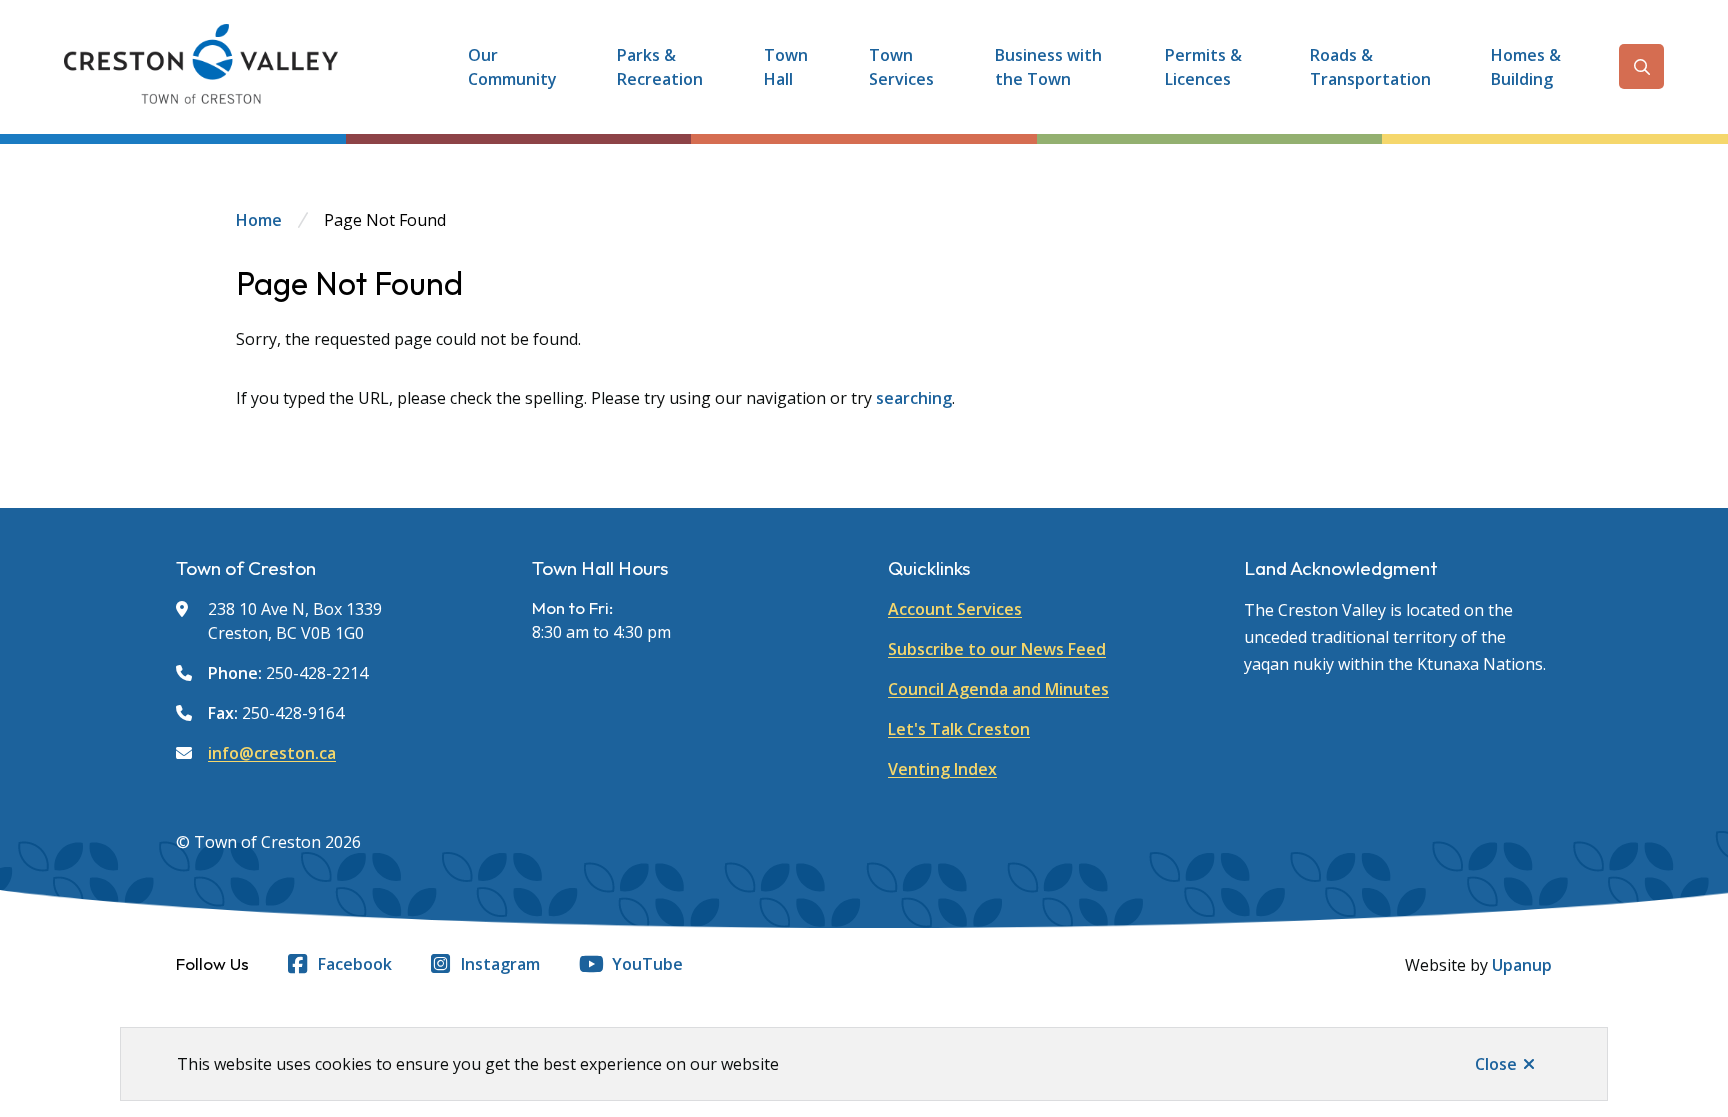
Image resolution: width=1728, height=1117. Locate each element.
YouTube (647, 964)
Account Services (955, 609)
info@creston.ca (272, 753)
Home (259, 220)
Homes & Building (1526, 67)
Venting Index (942, 769)
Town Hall (786, 67)
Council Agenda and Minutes (998, 689)
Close (1496, 1064)
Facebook (355, 964)
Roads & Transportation (1370, 67)
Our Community (512, 67)
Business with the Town (1048, 67)
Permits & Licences (1203, 67)
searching (914, 398)
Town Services (901, 67)
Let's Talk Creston (959, 729)
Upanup (1522, 965)
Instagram (500, 964)
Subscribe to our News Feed (997, 649)
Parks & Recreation (660, 67)
